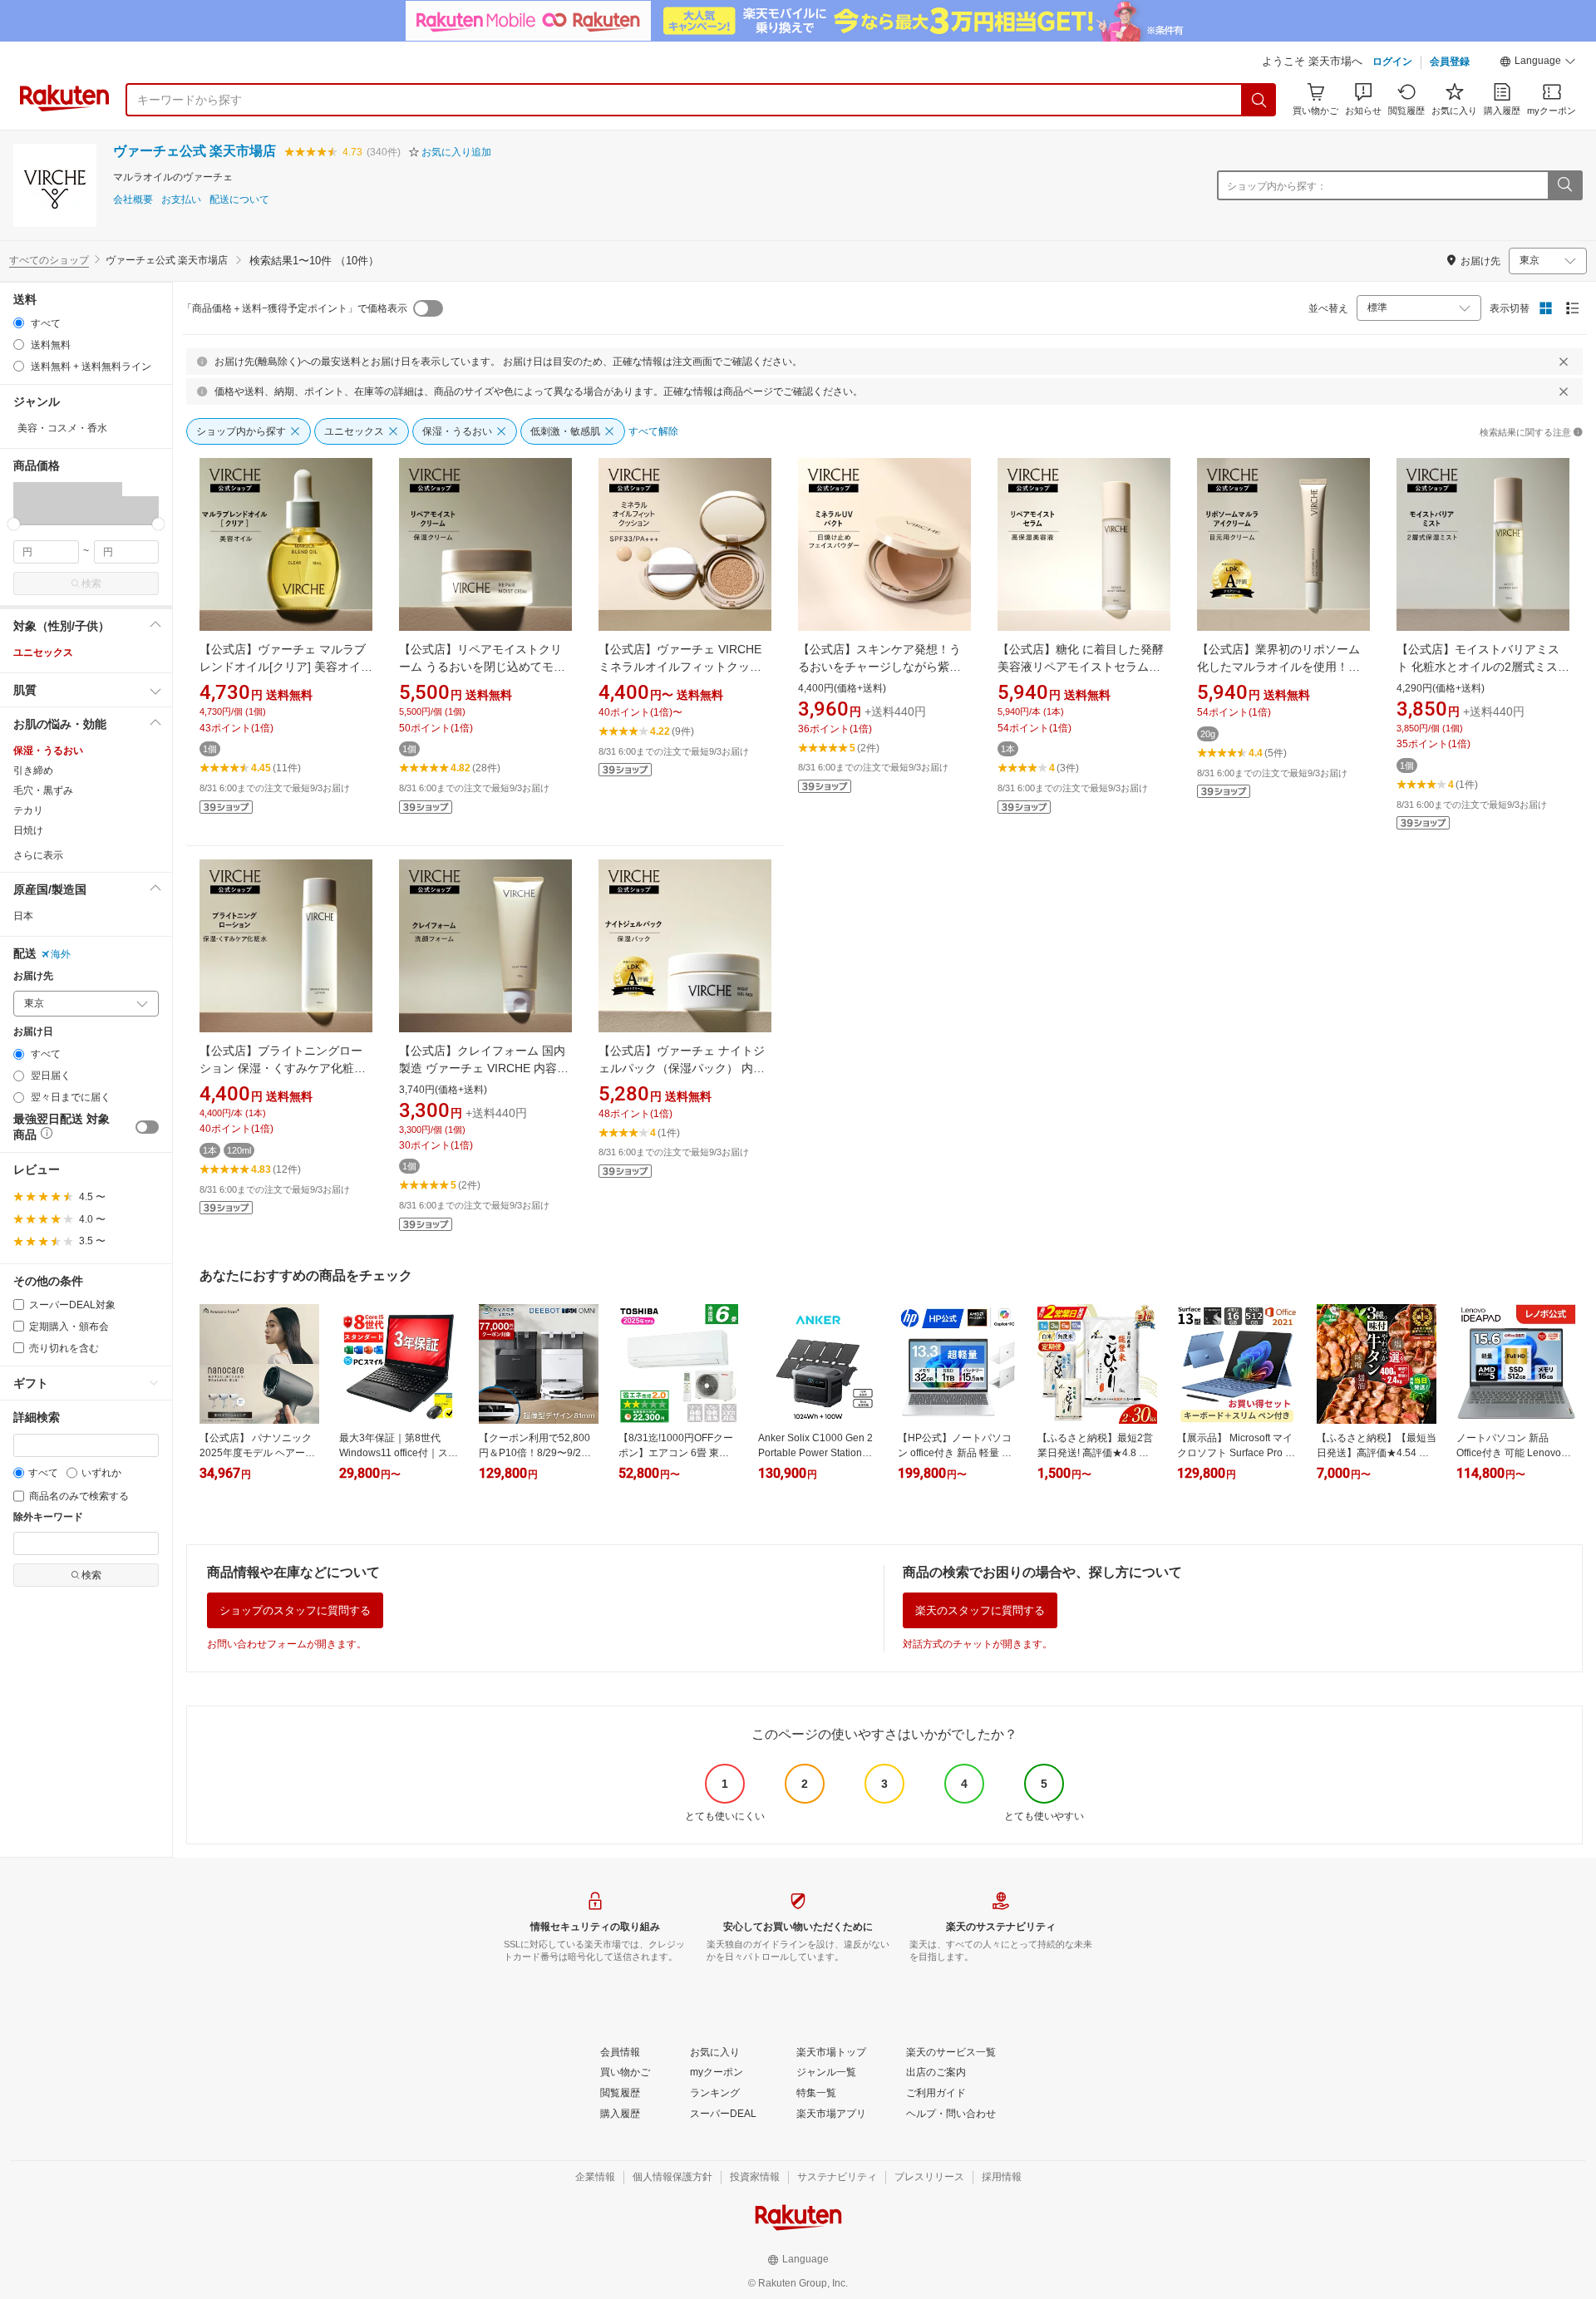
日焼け (28, 830)
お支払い (181, 200)
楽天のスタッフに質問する (980, 1610)
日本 (23, 916)
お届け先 (33, 976)
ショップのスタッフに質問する (295, 1610)
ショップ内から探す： (1277, 186)
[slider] (14, 524)
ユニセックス (43, 652)
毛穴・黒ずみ (43, 790)
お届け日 (33, 1032)
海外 (61, 954)
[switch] (147, 1127)
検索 (91, 583)
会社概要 (133, 200)
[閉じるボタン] (1564, 362)
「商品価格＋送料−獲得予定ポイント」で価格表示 (295, 308)
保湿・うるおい (48, 751)
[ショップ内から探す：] (1564, 185)
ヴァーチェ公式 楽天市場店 (195, 151)
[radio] (19, 323)
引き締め (33, 770)
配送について (239, 200)
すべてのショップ (49, 260)
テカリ (28, 810)
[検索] (1259, 100)
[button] (1538, 63)
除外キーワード (48, 1517)
